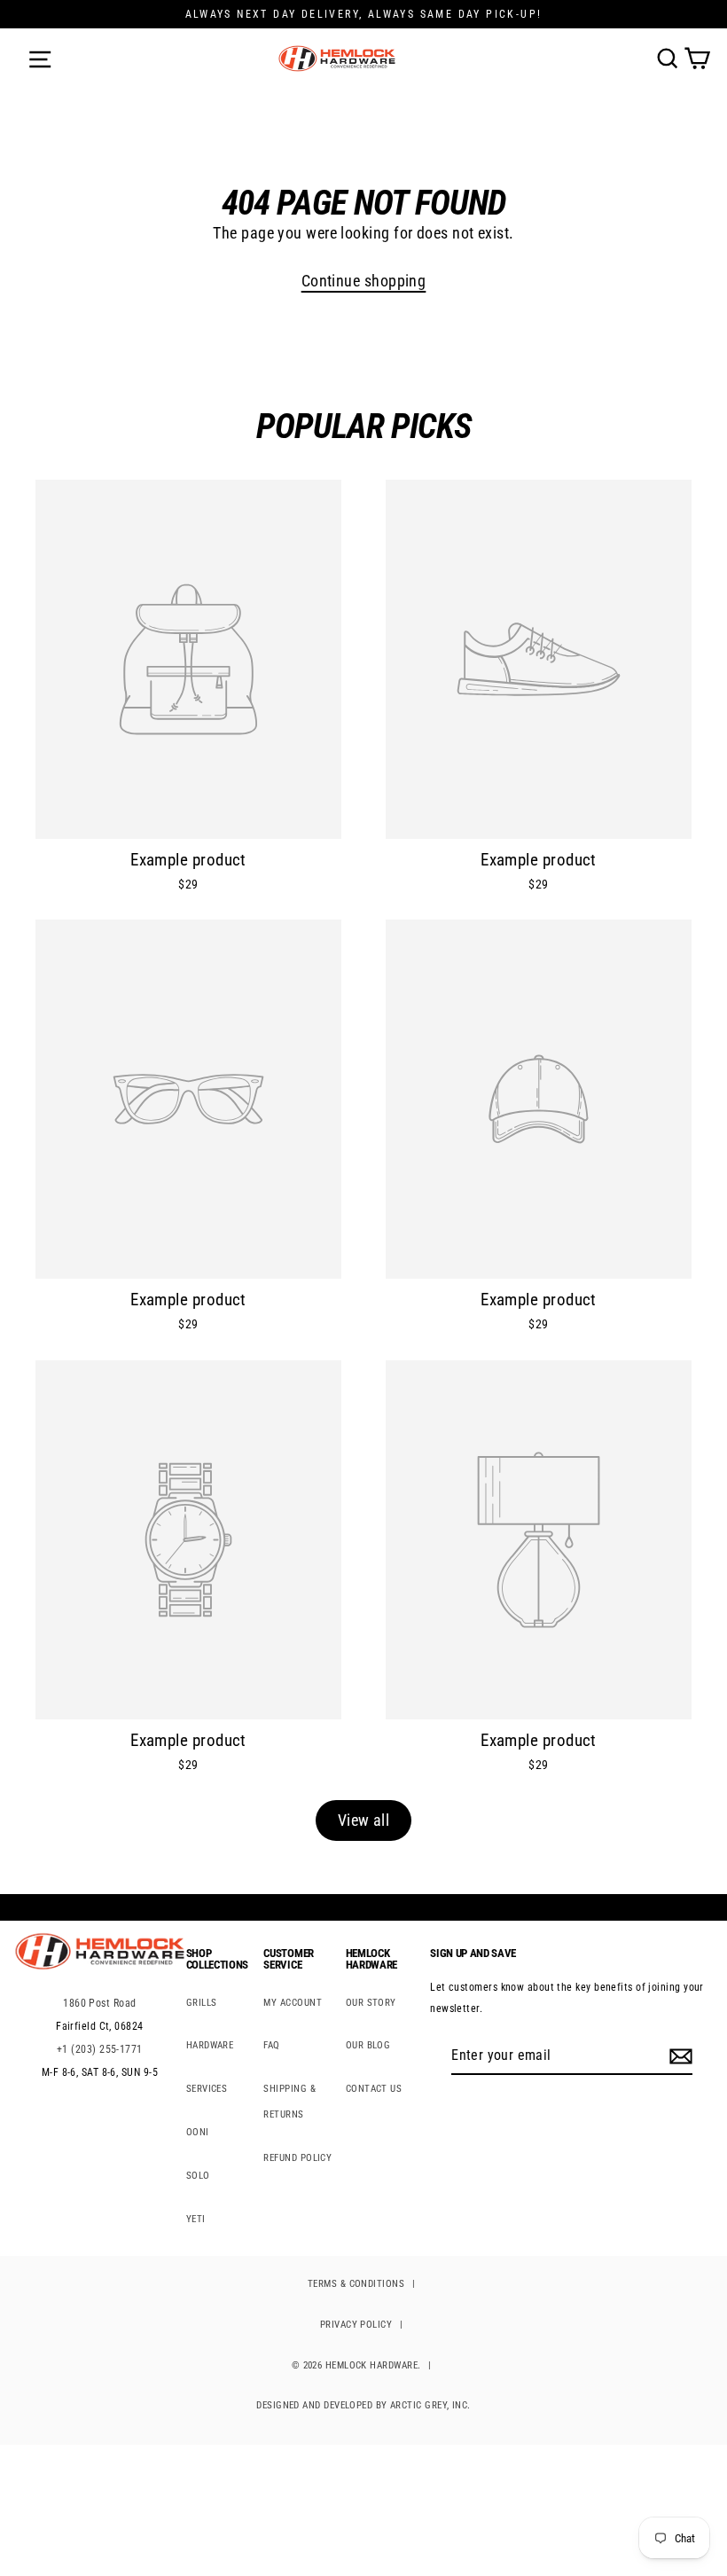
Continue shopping (364, 281)
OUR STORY (371, 2003)
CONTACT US (374, 2089)
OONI (198, 2132)
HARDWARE (210, 2045)
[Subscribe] (678, 2056)
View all (364, 1820)
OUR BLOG (368, 2045)
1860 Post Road (99, 2003)
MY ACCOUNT (293, 2003)
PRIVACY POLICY (356, 2325)
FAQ (271, 2045)
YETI (196, 2219)
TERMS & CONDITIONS (356, 2284)
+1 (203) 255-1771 (100, 2049)
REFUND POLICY (297, 2158)
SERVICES (207, 2089)
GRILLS (202, 2003)
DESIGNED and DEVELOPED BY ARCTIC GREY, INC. (363, 2405)
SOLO (198, 2176)
